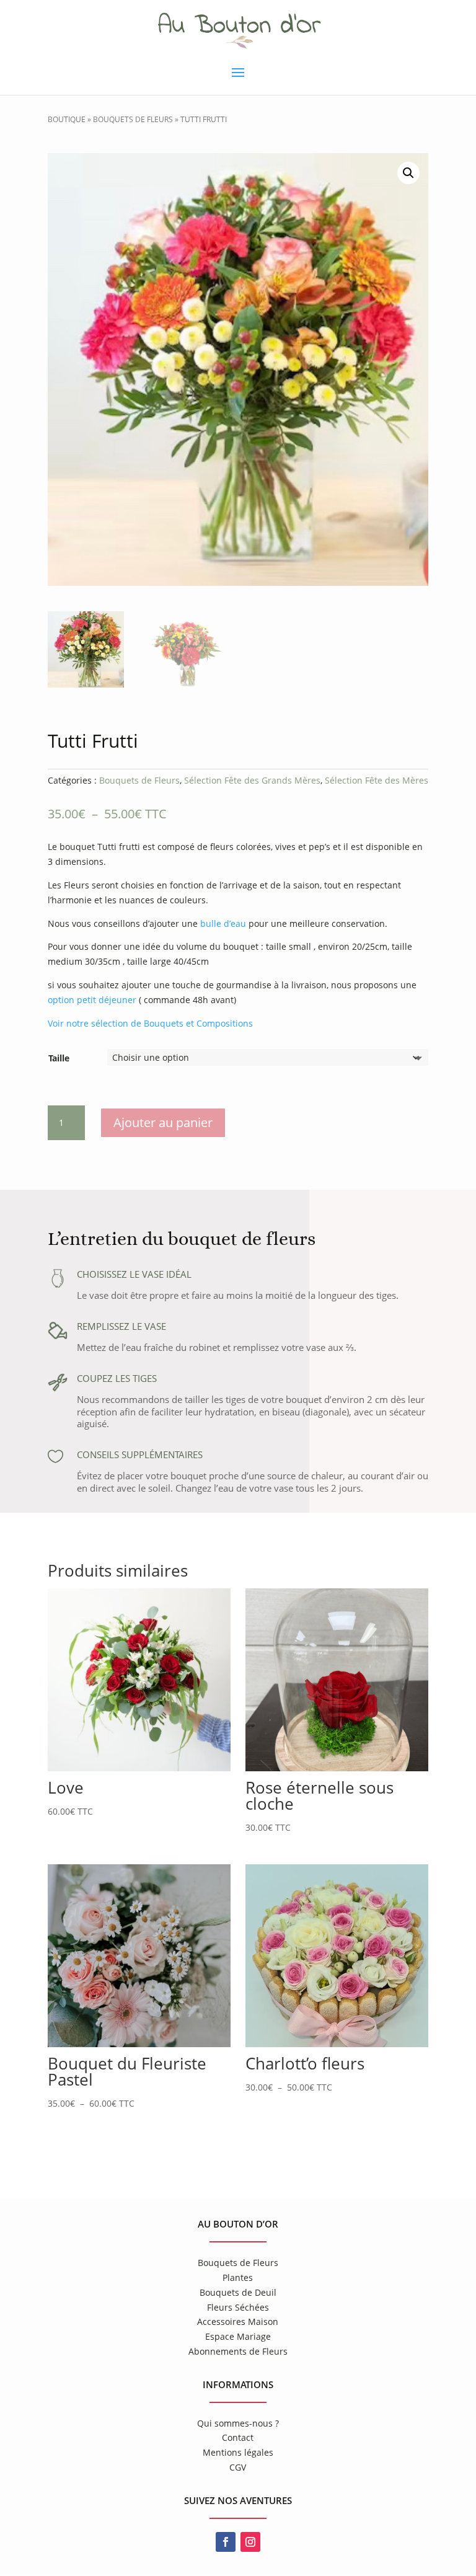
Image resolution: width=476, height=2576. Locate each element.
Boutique (67, 119)
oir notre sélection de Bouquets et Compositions (153, 1023)
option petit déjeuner (92, 1000)
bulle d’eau (223, 923)
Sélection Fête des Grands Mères (252, 780)
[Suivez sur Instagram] (250, 2542)
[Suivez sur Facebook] (226, 2542)
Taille (59, 1058)
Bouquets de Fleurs (133, 119)
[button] (408, 173)
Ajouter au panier (163, 1122)
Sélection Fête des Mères (377, 780)
